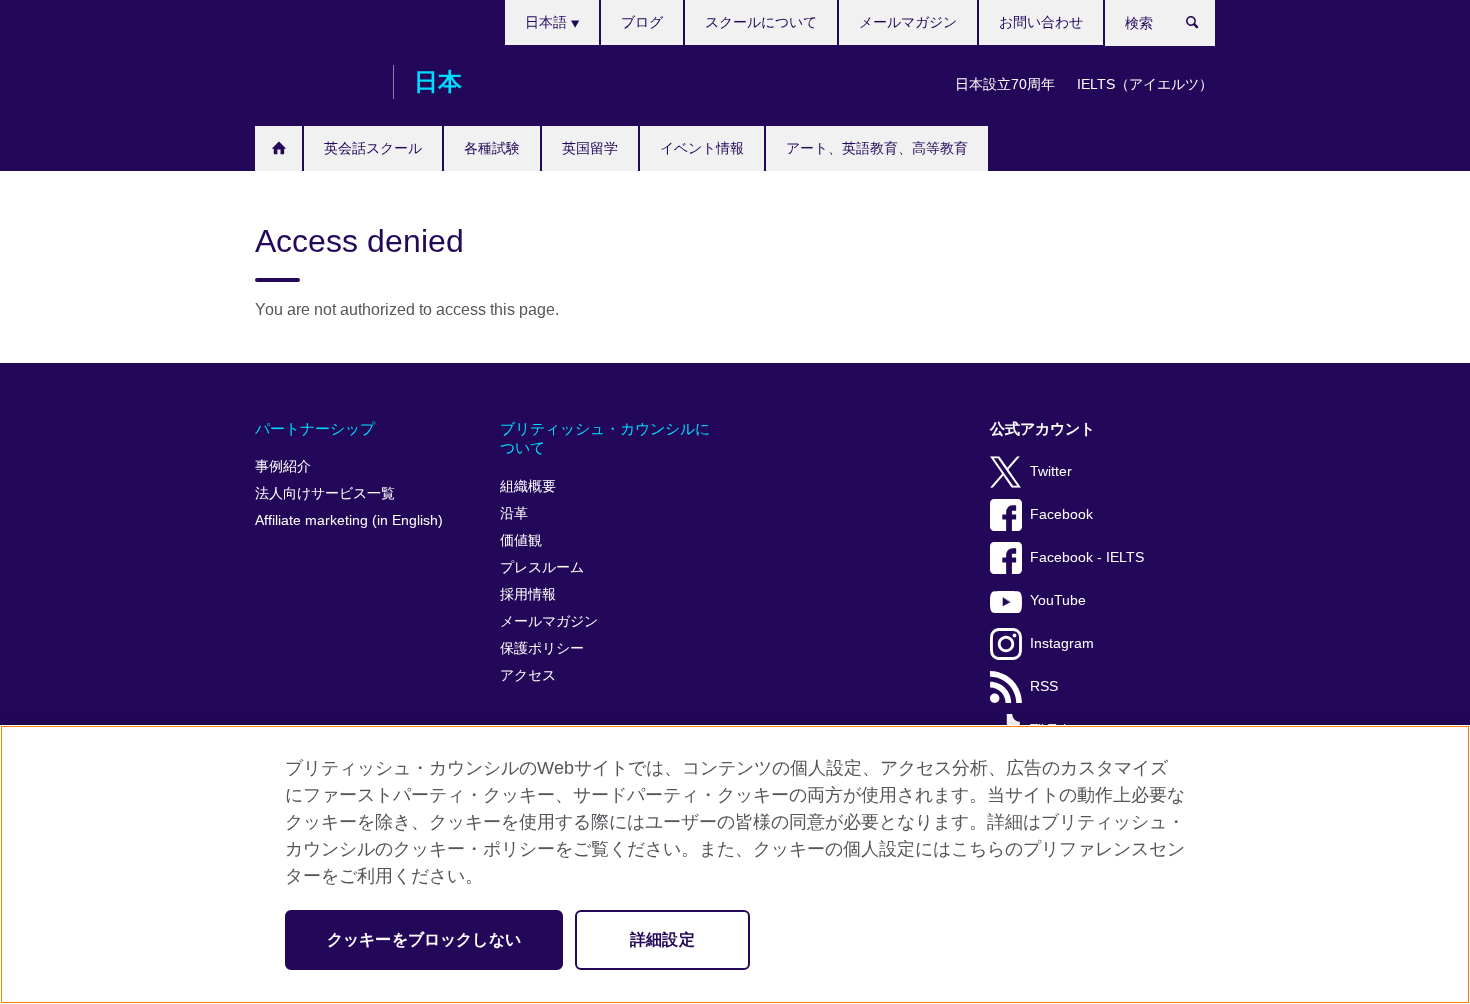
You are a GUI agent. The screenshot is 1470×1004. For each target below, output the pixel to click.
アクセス (528, 675)
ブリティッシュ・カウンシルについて (605, 438)
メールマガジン (908, 22)
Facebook (1061, 514)
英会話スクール (373, 148)
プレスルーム (542, 567)
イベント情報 (702, 148)
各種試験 (492, 148)
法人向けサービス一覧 (325, 493)
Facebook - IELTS (1087, 557)
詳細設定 (662, 939)
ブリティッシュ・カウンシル (314, 82)
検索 (1202, 27)
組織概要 (528, 486)
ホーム (278, 148)
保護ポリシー (542, 648)
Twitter (1051, 471)
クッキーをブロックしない (424, 939)
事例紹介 (283, 466)
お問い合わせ (1041, 22)
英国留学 (590, 148)
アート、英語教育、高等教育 (877, 148)
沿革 (514, 513)
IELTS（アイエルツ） (1145, 84)
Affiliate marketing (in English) (349, 520)
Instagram (1062, 643)
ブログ (642, 22)
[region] (735, 864)
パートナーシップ (315, 428)
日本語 (548, 22)
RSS (1044, 686)
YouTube (1058, 600)
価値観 (521, 540)
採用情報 (528, 594)
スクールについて (761, 22)
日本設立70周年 (1005, 84)
